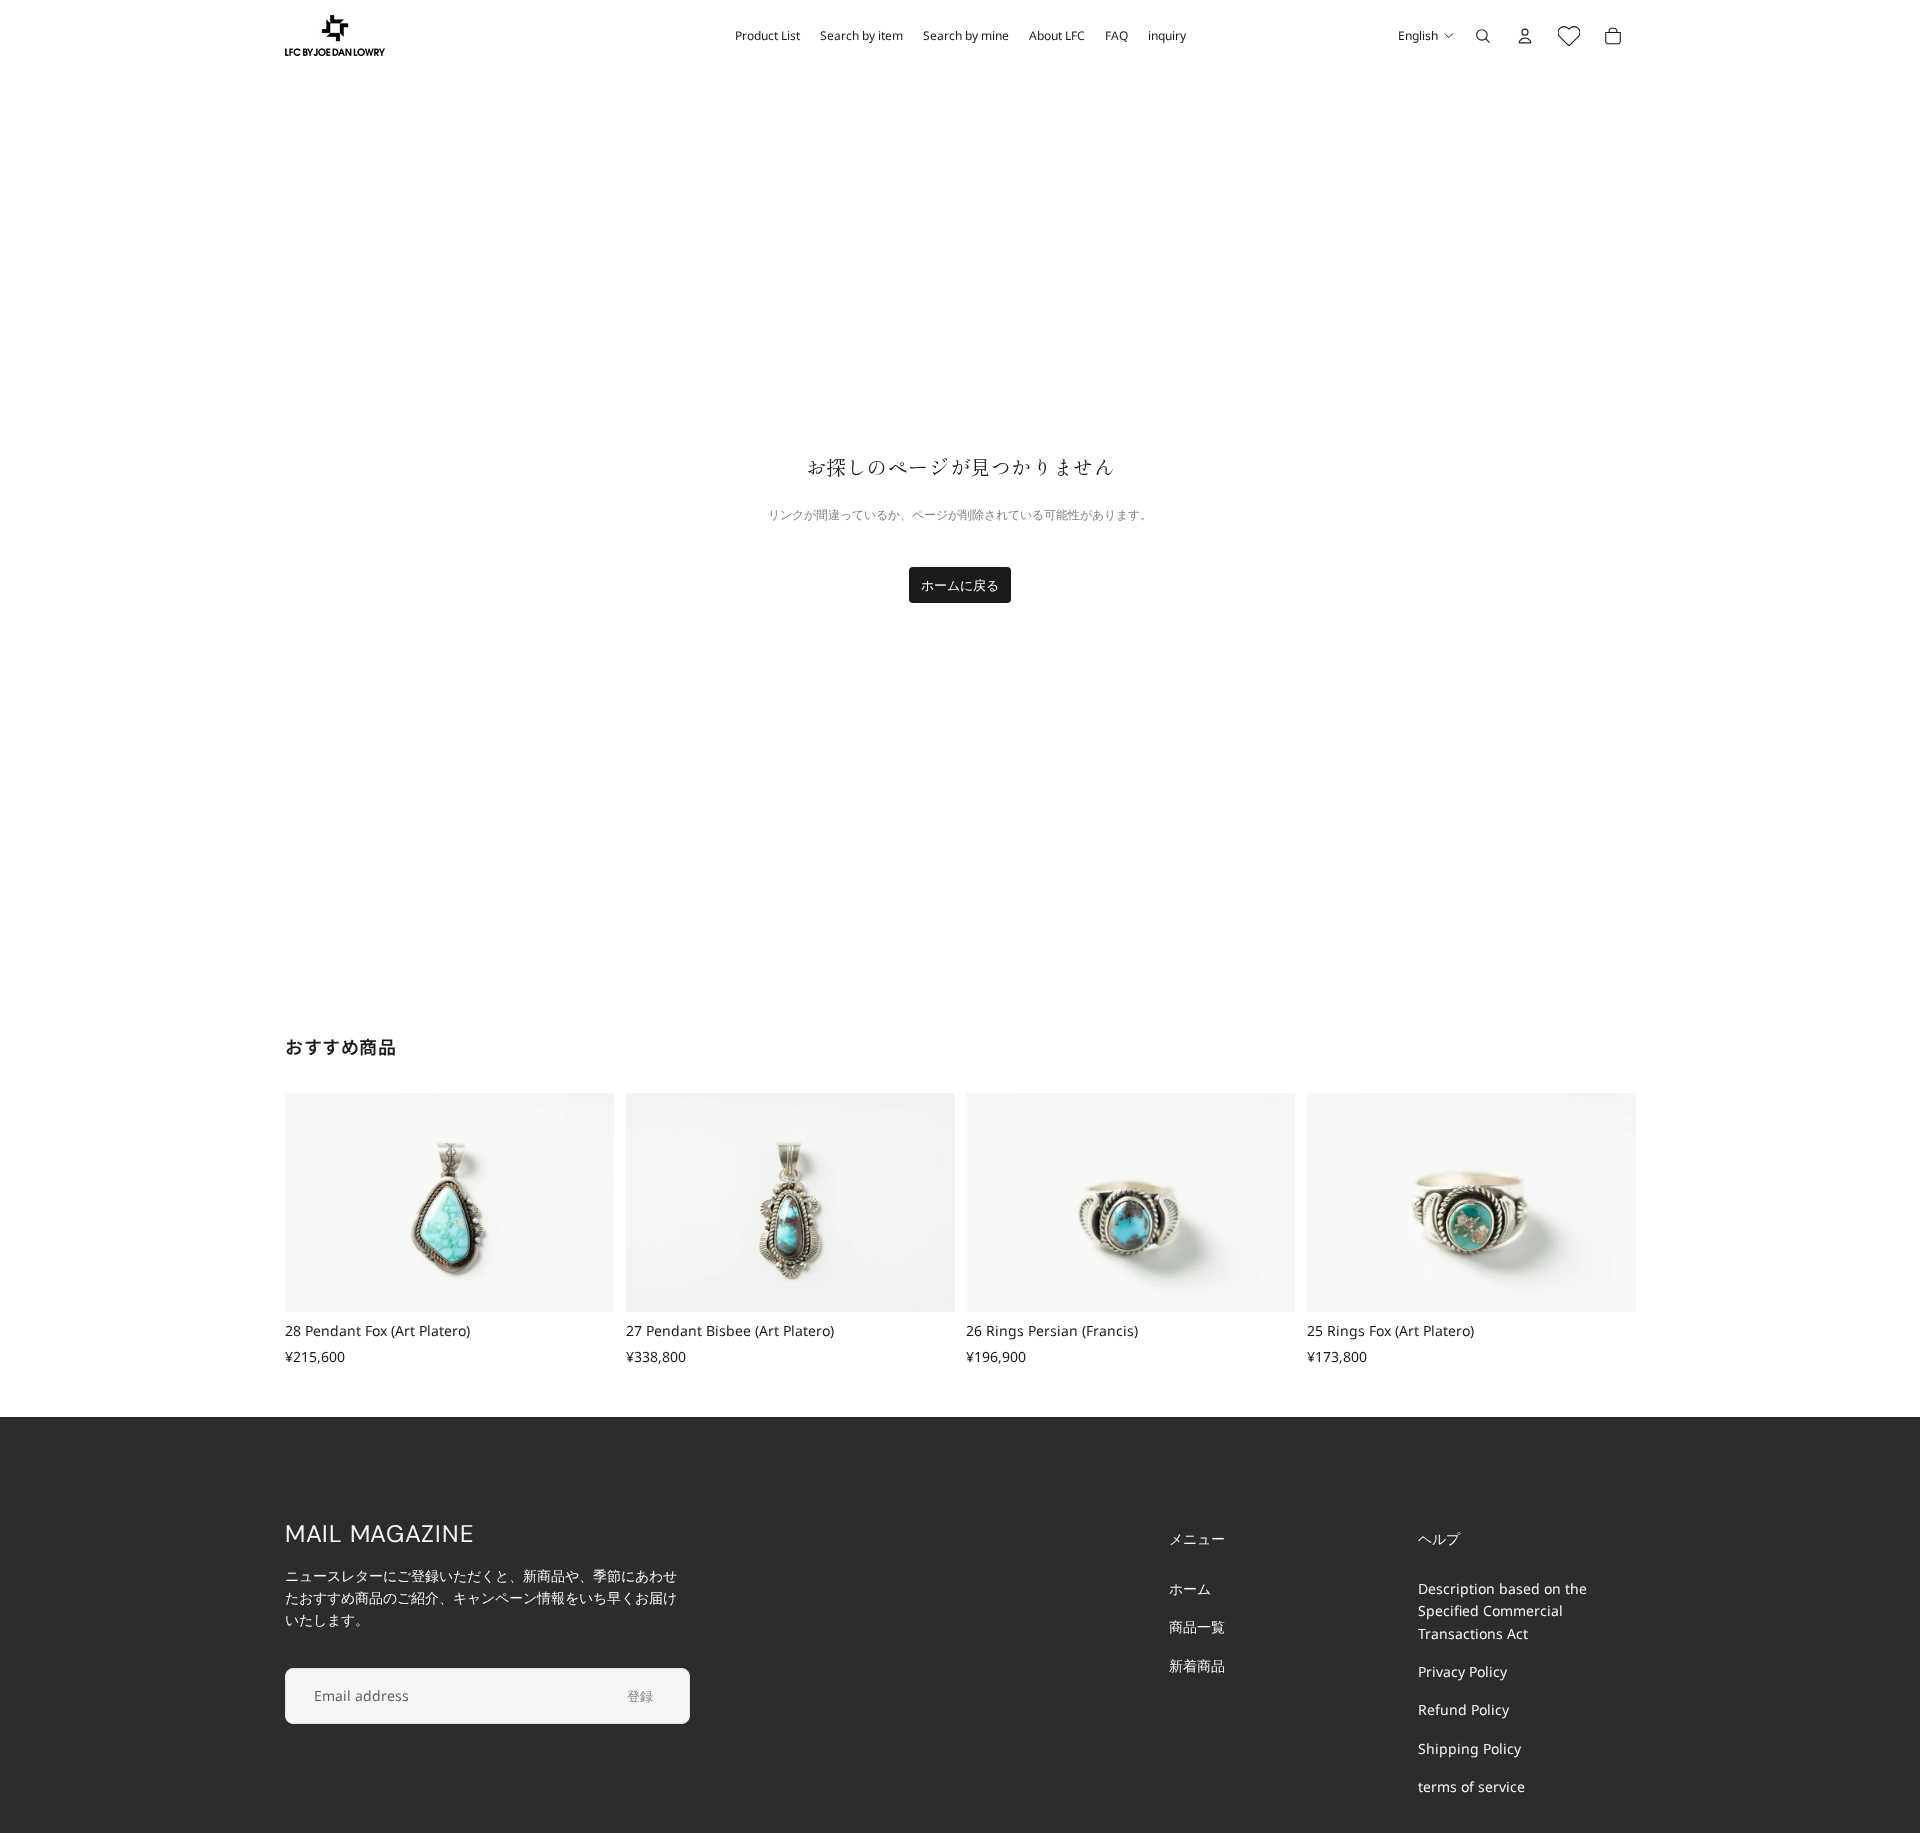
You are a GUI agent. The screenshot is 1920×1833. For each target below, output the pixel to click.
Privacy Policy (1462, 1671)
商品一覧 (1197, 1626)
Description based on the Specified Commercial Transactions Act (1502, 1611)
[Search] (1483, 36)
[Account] (1525, 36)
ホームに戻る (960, 585)
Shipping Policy (1469, 1748)
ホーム (1190, 1588)
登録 (640, 1696)
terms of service (1471, 1786)
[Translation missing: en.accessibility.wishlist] (1569, 36)
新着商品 (1197, 1665)
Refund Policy (1463, 1709)
